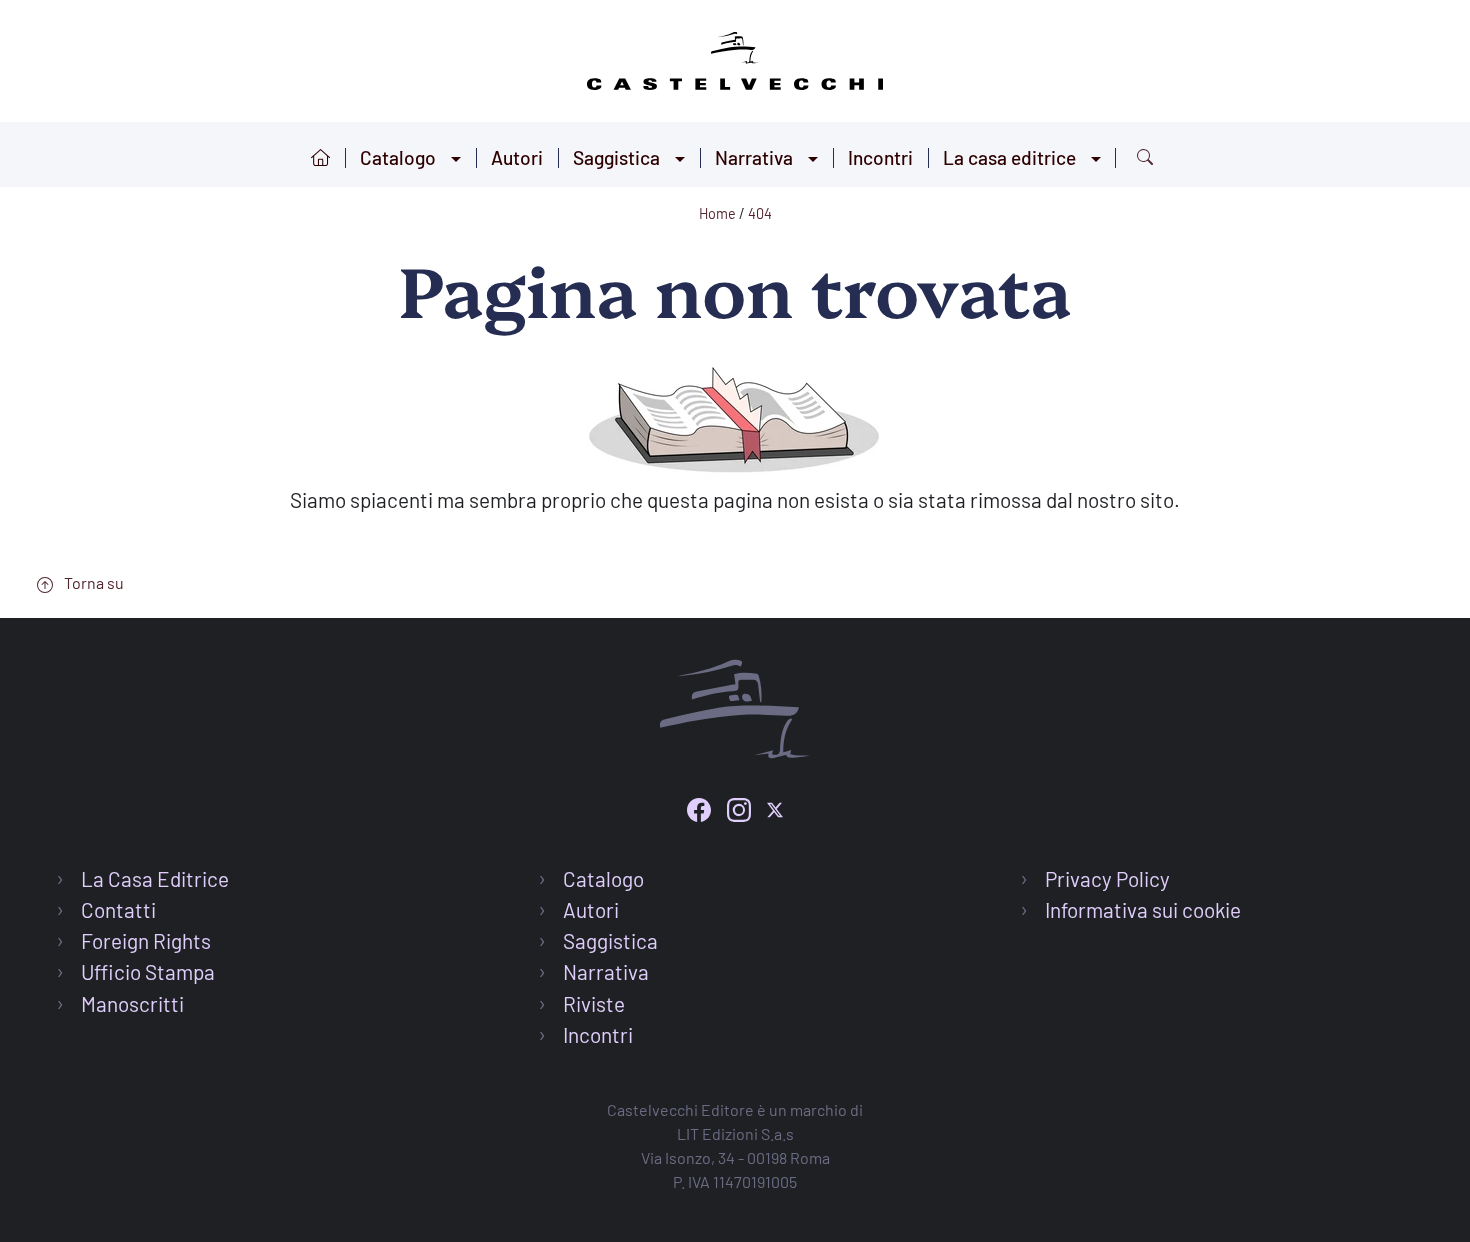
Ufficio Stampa (148, 971)
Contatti (118, 909)
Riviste (594, 1003)
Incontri (880, 157)
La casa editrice (1009, 157)
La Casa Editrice (155, 878)
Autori (517, 157)
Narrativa (754, 157)
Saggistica (616, 157)
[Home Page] (735, 57)
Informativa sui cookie (1143, 909)
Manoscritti (132, 1003)
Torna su (92, 582)
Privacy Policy (1107, 878)
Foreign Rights (146, 940)
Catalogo (398, 157)
